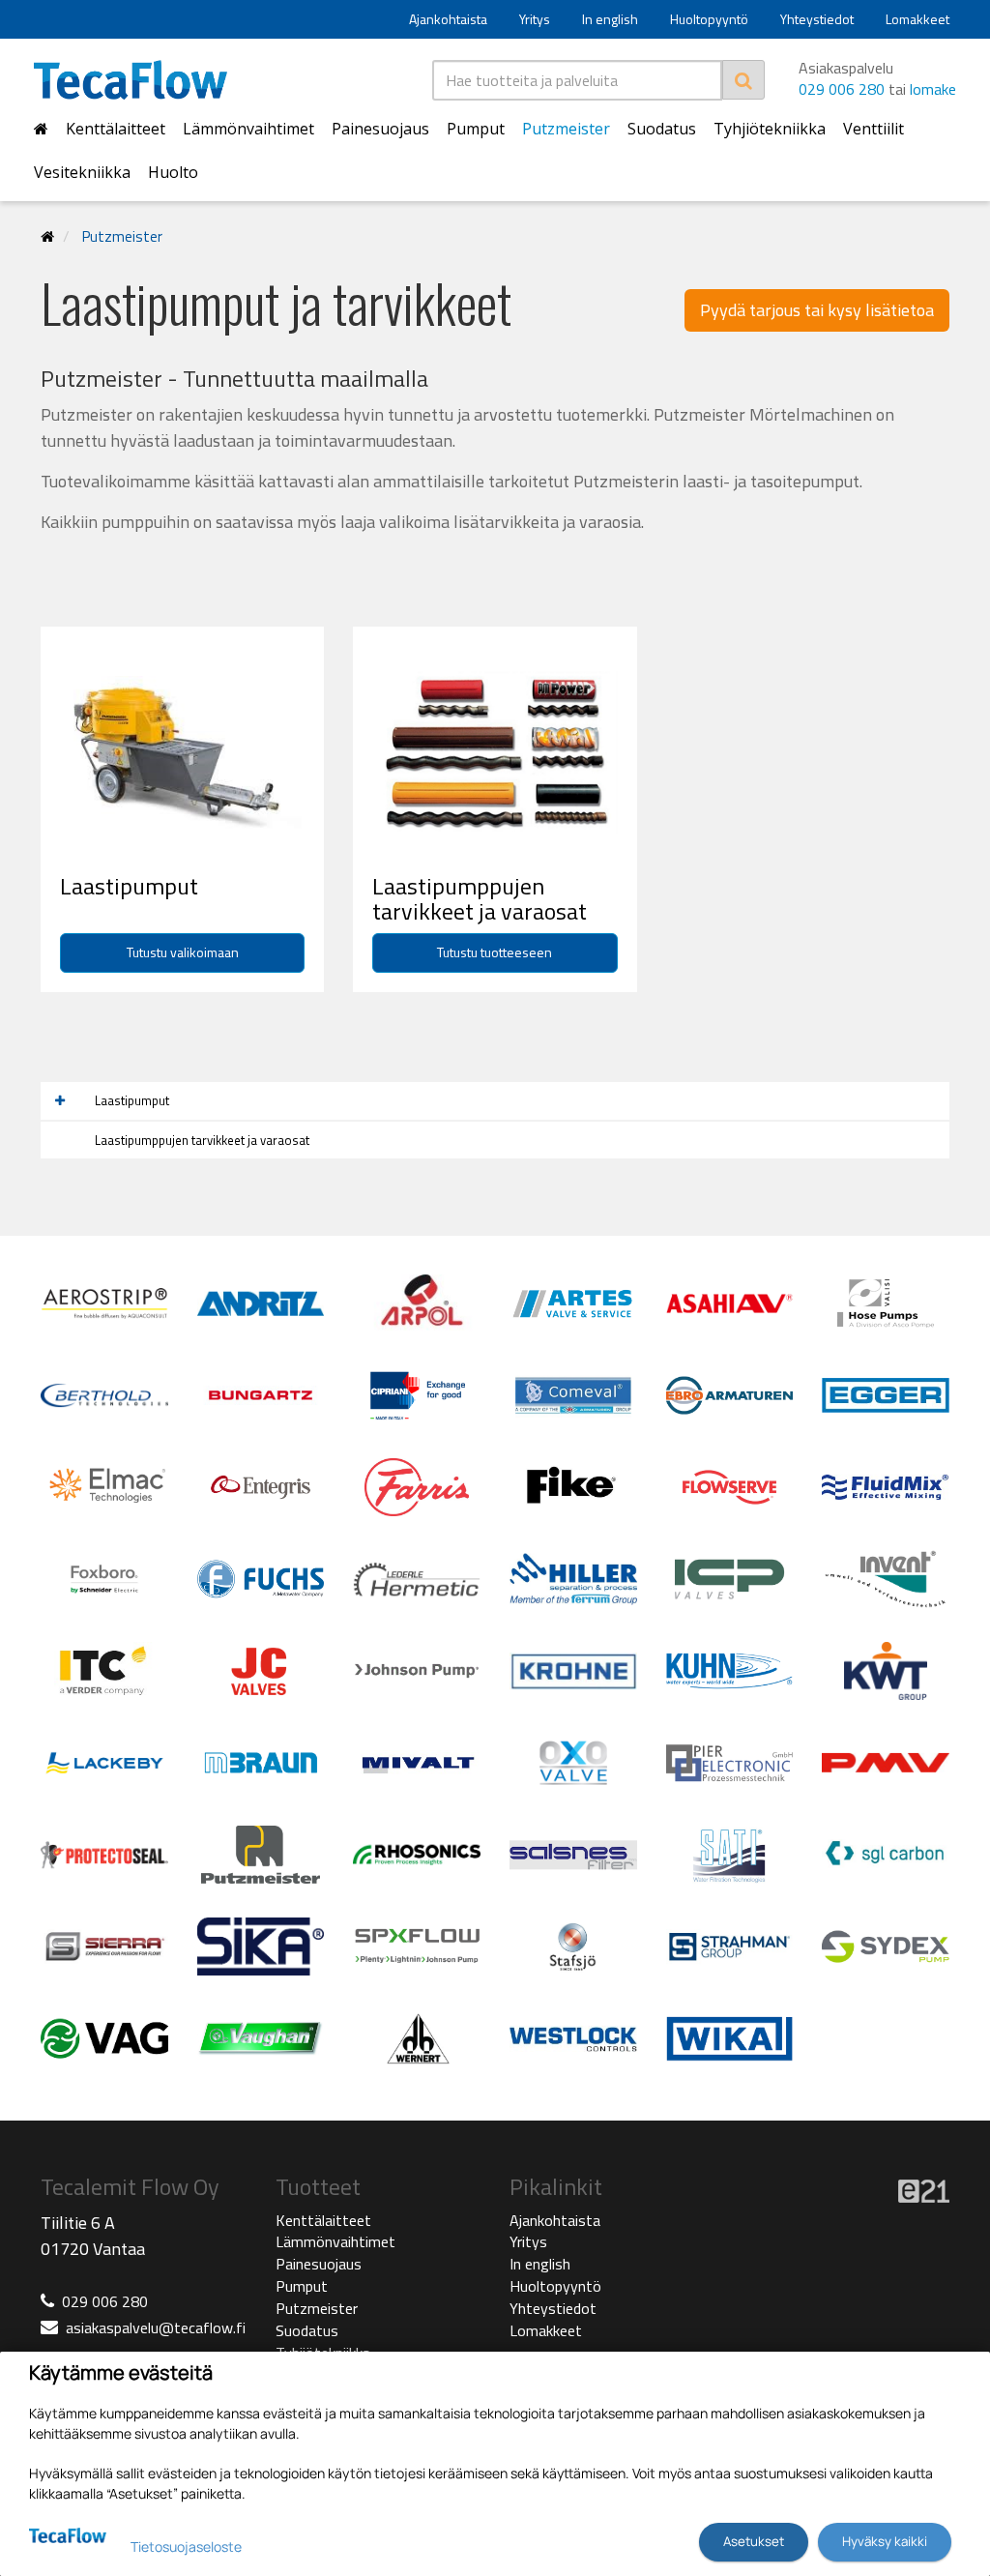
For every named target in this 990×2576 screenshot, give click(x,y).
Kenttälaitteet (116, 129)
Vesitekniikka (82, 172)
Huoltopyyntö (709, 19)
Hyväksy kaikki (885, 2541)
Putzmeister (566, 129)
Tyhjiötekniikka (770, 129)
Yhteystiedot (817, 19)
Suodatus (662, 129)
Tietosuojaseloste (186, 2547)
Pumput (476, 129)
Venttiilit (874, 129)
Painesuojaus (380, 129)
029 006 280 (842, 89)
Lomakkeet (917, 19)
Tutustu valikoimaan (183, 952)
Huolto (173, 172)
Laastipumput (132, 1100)
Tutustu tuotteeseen (495, 952)
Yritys (535, 19)
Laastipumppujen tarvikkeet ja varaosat (202, 1140)
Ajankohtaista (448, 19)
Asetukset (754, 2541)
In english (610, 19)
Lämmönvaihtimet (248, 129)
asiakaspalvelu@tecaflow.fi (156, 2327)
